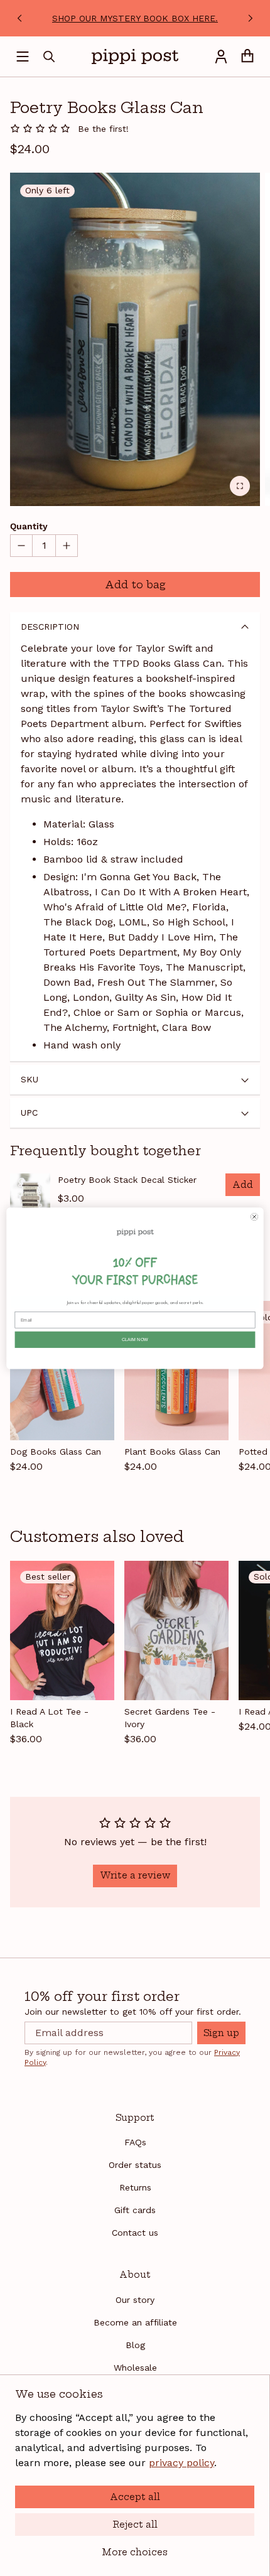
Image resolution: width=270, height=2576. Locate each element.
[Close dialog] (255, 1216)
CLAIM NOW (135, 1339)
